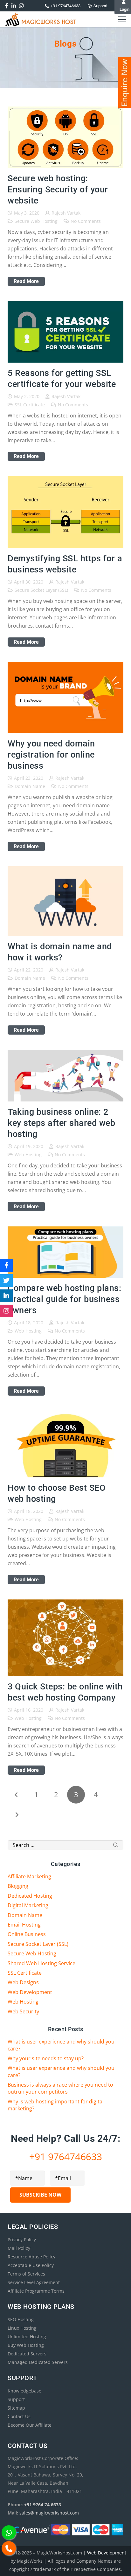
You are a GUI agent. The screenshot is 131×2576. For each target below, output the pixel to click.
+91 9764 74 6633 (43, 2505)
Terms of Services (26, 2274)
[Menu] (122, 19)
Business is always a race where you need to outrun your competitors (60, 2088)
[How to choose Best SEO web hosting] (65, 1415)
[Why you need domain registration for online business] (65, 666)
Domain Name (30, 786)
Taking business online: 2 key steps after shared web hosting (61, 1123)
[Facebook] (6, 1265)
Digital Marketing (28, 1905)
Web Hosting (28, 1155)
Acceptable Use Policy (31, 2265)
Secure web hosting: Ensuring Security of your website (58, 190)
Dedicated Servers (27, 2354)
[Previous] (17, 1795)
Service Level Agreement (34, 2282)
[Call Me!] (9, 2548)
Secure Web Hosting (36, 221)
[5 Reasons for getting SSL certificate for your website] (65, 305)
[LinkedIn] (6, 1296)
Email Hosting (24, 1925)
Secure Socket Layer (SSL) (41, 590)
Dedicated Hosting (30, 1896)
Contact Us (19, 2416)
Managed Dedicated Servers (38, 2362)
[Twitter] (6, 1281)
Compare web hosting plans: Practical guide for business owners (64, 1299)
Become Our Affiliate (30, 2425)
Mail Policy (19, 2248)
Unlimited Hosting (27, 2337)
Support (16, 2399)
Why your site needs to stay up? (46, 2058)
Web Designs (23, 1982)
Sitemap (16, 2408)
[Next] (17, 1815)
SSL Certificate (30, 405)
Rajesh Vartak (66, 213)
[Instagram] (6, 1311)
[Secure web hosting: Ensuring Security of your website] (65, 111)
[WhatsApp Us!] (9, 2532)
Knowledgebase (24, 2391)
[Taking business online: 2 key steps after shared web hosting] (65, 1054)
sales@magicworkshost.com (49, 2513)
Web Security (23, 2011)
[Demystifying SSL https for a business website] (65, 480)
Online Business (27, 1934)
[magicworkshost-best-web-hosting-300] (41, 19)
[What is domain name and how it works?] (65, 870)
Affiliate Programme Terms (36, 2291)
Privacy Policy (22, 2240)
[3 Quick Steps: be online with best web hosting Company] (65, 1604)
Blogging (18, 1886)
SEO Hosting (21, 2319)
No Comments (86, 221)
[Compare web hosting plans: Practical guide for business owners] (65, 1230)
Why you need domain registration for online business (51, 755)
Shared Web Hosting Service (41, 1963)
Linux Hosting (22, 2328)
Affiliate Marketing (29, 1876)
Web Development (30, 1992)
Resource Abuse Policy (31, 2257)
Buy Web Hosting (26, 2345)
